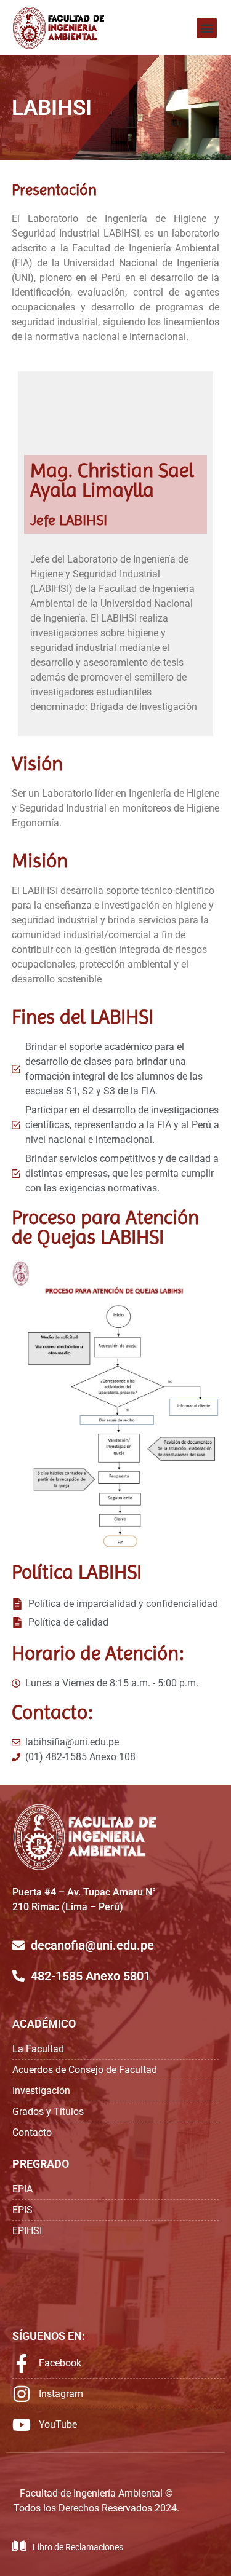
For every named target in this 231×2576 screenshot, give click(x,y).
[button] (207, 28)
